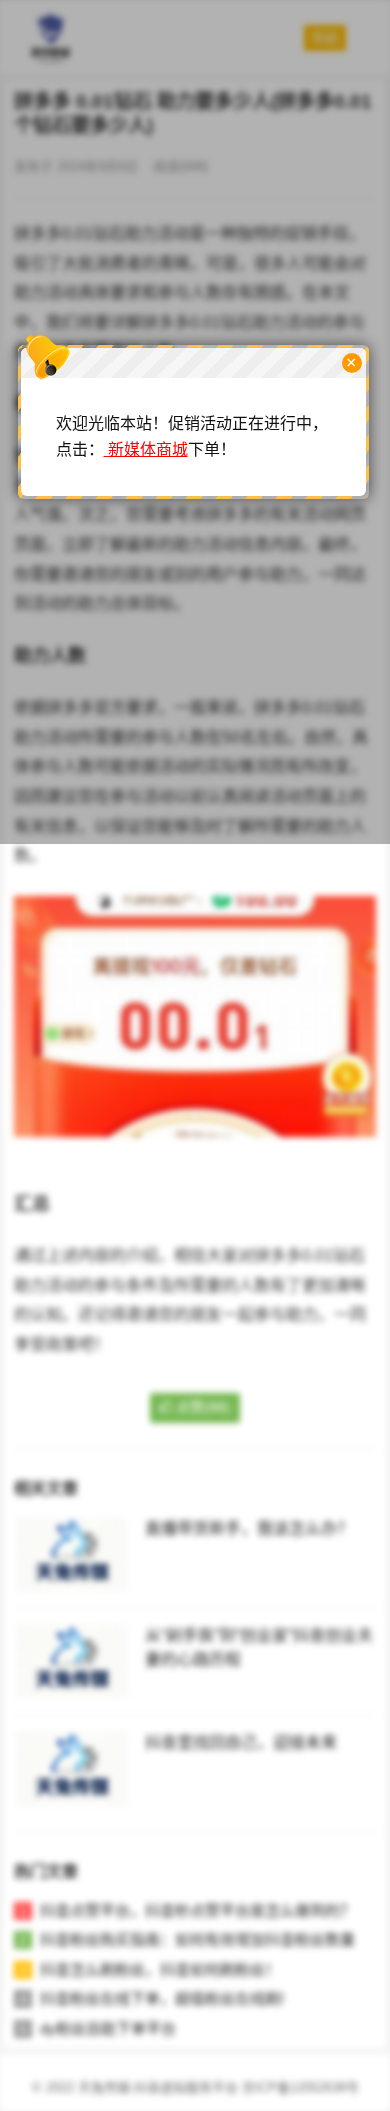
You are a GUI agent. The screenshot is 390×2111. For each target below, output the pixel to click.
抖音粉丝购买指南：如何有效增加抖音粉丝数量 (197, 1939)
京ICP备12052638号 (300, 2087)
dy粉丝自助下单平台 (108, 2028)
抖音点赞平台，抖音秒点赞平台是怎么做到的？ (197, 1910)
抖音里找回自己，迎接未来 (241, 1742)
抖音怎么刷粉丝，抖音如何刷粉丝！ (160, 1969)
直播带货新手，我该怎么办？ (249, 1528)
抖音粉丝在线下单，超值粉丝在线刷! (162, 1998)
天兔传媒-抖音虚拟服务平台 (158, 2087)
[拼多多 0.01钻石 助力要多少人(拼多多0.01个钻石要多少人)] (195, 1151)
